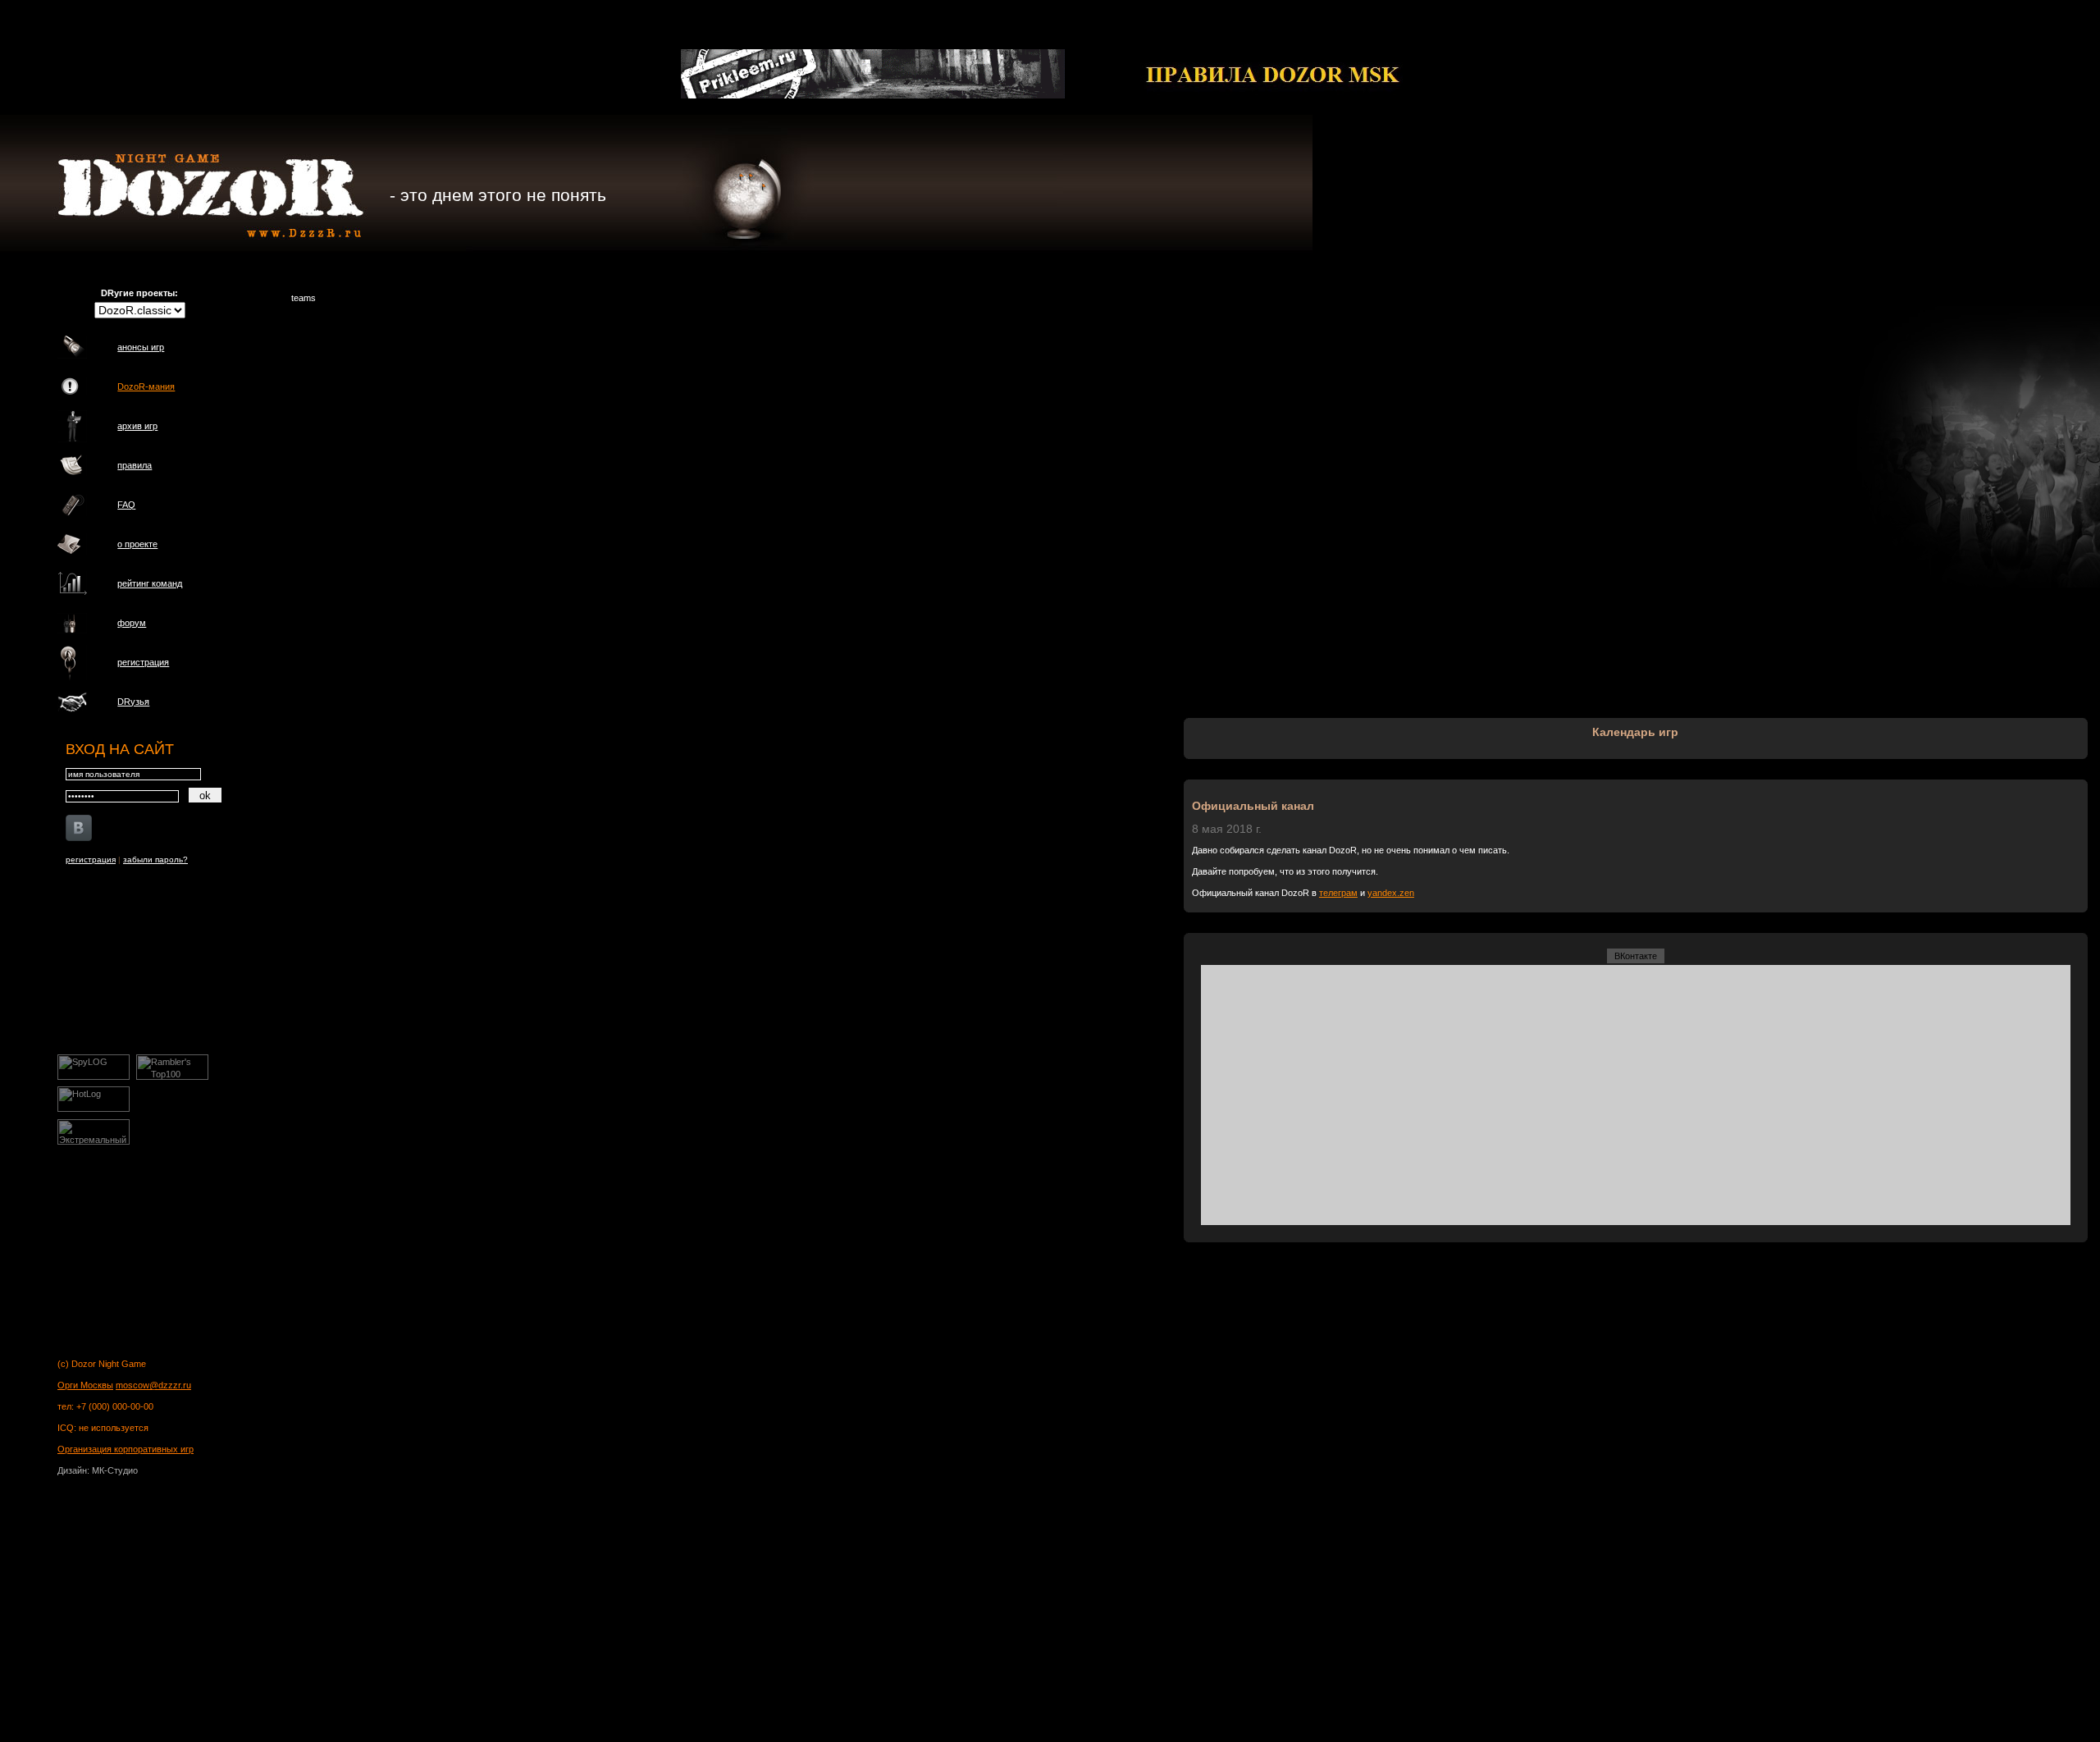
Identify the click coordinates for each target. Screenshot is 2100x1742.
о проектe (137, 544)
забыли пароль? (155, 860)
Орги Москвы (85, 1385)
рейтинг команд (150, 583)
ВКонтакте (1636, 956)
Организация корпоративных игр (126, 1449)
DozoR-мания (146, 386)
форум (132, 623)
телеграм (1338, 893)
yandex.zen (1391, 893)
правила (135, 465)
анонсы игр (141, 347)
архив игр (137, 426)
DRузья (133, 702)
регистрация (143, 662)
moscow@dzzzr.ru (153, 1385)
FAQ (126, 505)
